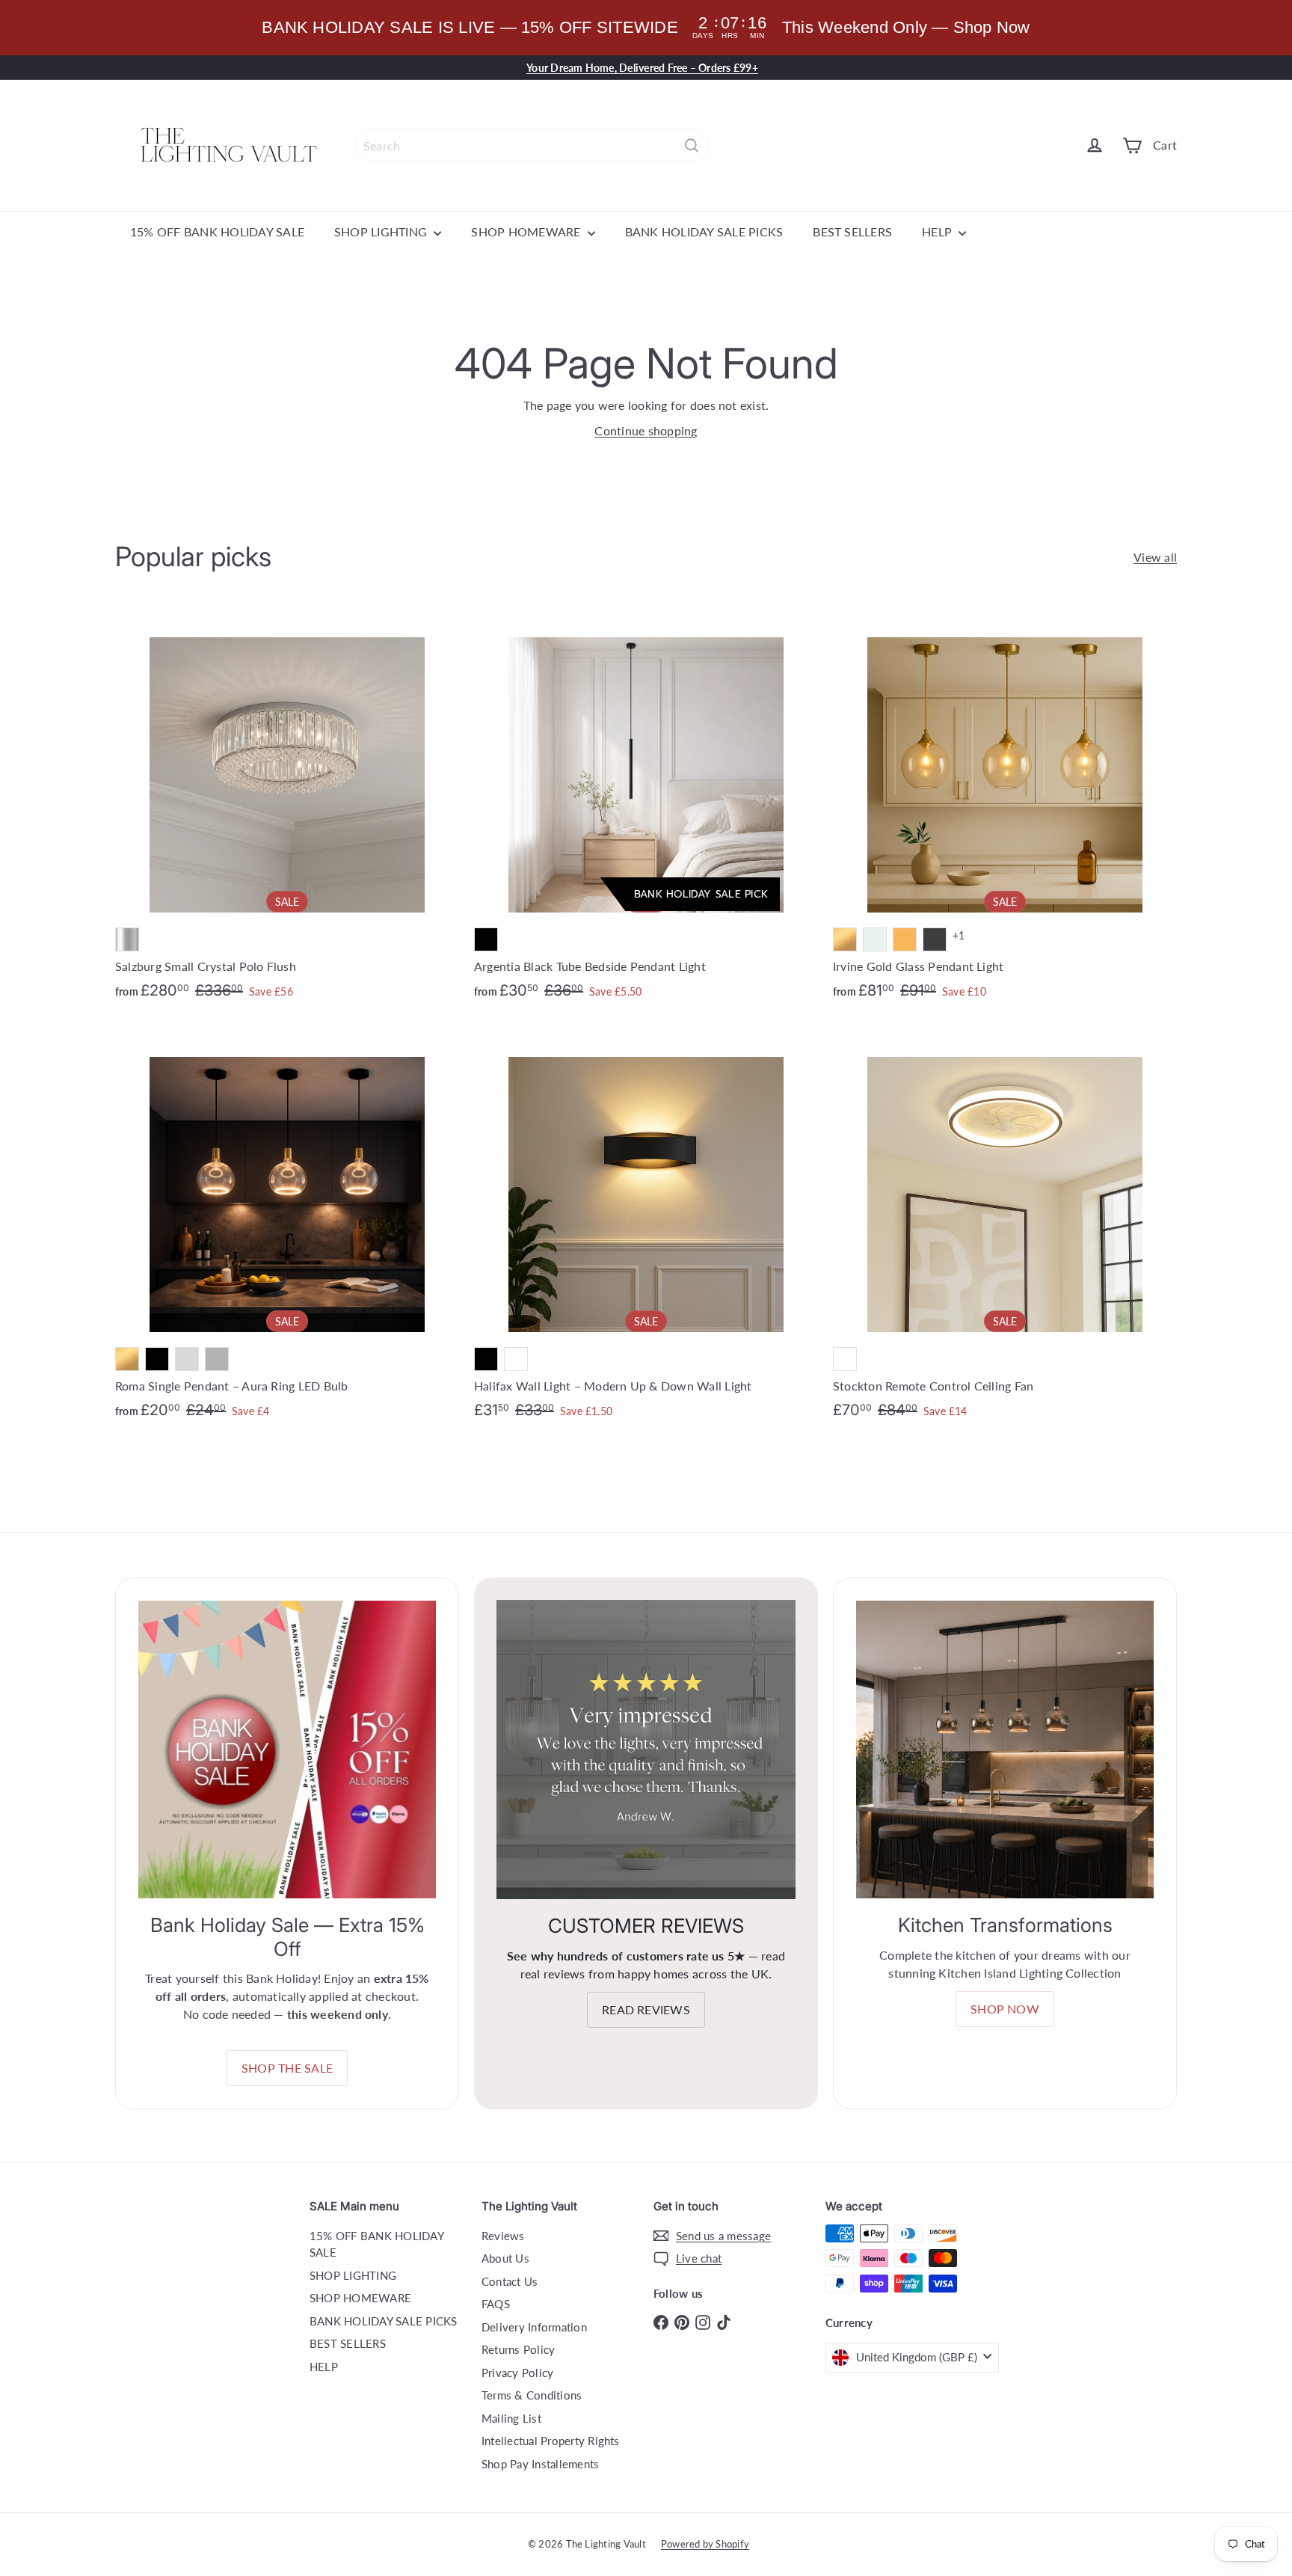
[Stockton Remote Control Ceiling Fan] (1005, 1228)
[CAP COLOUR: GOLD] (127, 1359)
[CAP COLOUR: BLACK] (157, 1359)
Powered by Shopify (705, 2544)
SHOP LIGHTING (382, 231)
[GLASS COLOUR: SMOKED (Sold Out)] (935, 939)
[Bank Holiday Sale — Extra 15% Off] (287, 1749)
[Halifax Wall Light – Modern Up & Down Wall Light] (646, 1228)
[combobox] (532, 145)
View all (1155, 557)
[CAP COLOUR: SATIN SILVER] (217, 1359)
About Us (505, 2258)
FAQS (496, 2304)
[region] (646, 28)
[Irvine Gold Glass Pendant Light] (1005, 809)
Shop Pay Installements (540, 2464)
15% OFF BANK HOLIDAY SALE (217, 231)
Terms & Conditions (532, 2395)
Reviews (503, 2236)
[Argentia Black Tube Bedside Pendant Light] (646, 809)
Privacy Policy (517, 2373)
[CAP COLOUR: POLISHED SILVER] (187, 1359)
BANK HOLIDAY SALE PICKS (704, 231)
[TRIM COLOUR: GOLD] (845, 939)
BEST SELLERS (852, 231)
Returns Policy (518, 2349)
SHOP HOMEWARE (527, 231)
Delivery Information (534, 2327)
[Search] (692, 145)
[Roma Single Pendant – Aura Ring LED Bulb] (287, 1229)
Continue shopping (646, 430)
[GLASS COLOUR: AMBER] (905, 939)
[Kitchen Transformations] (1005, 1749)
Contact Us (510, 2281)
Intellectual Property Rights (551, 2441)
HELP (938, 231)
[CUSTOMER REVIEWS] (646, 1749)
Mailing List (511, 2418)
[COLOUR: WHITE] (516, 1359)
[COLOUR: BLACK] (486, 939)
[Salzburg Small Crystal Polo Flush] (287, 809)
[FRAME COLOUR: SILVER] (127, 939)
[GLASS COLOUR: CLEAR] (875, 939)
